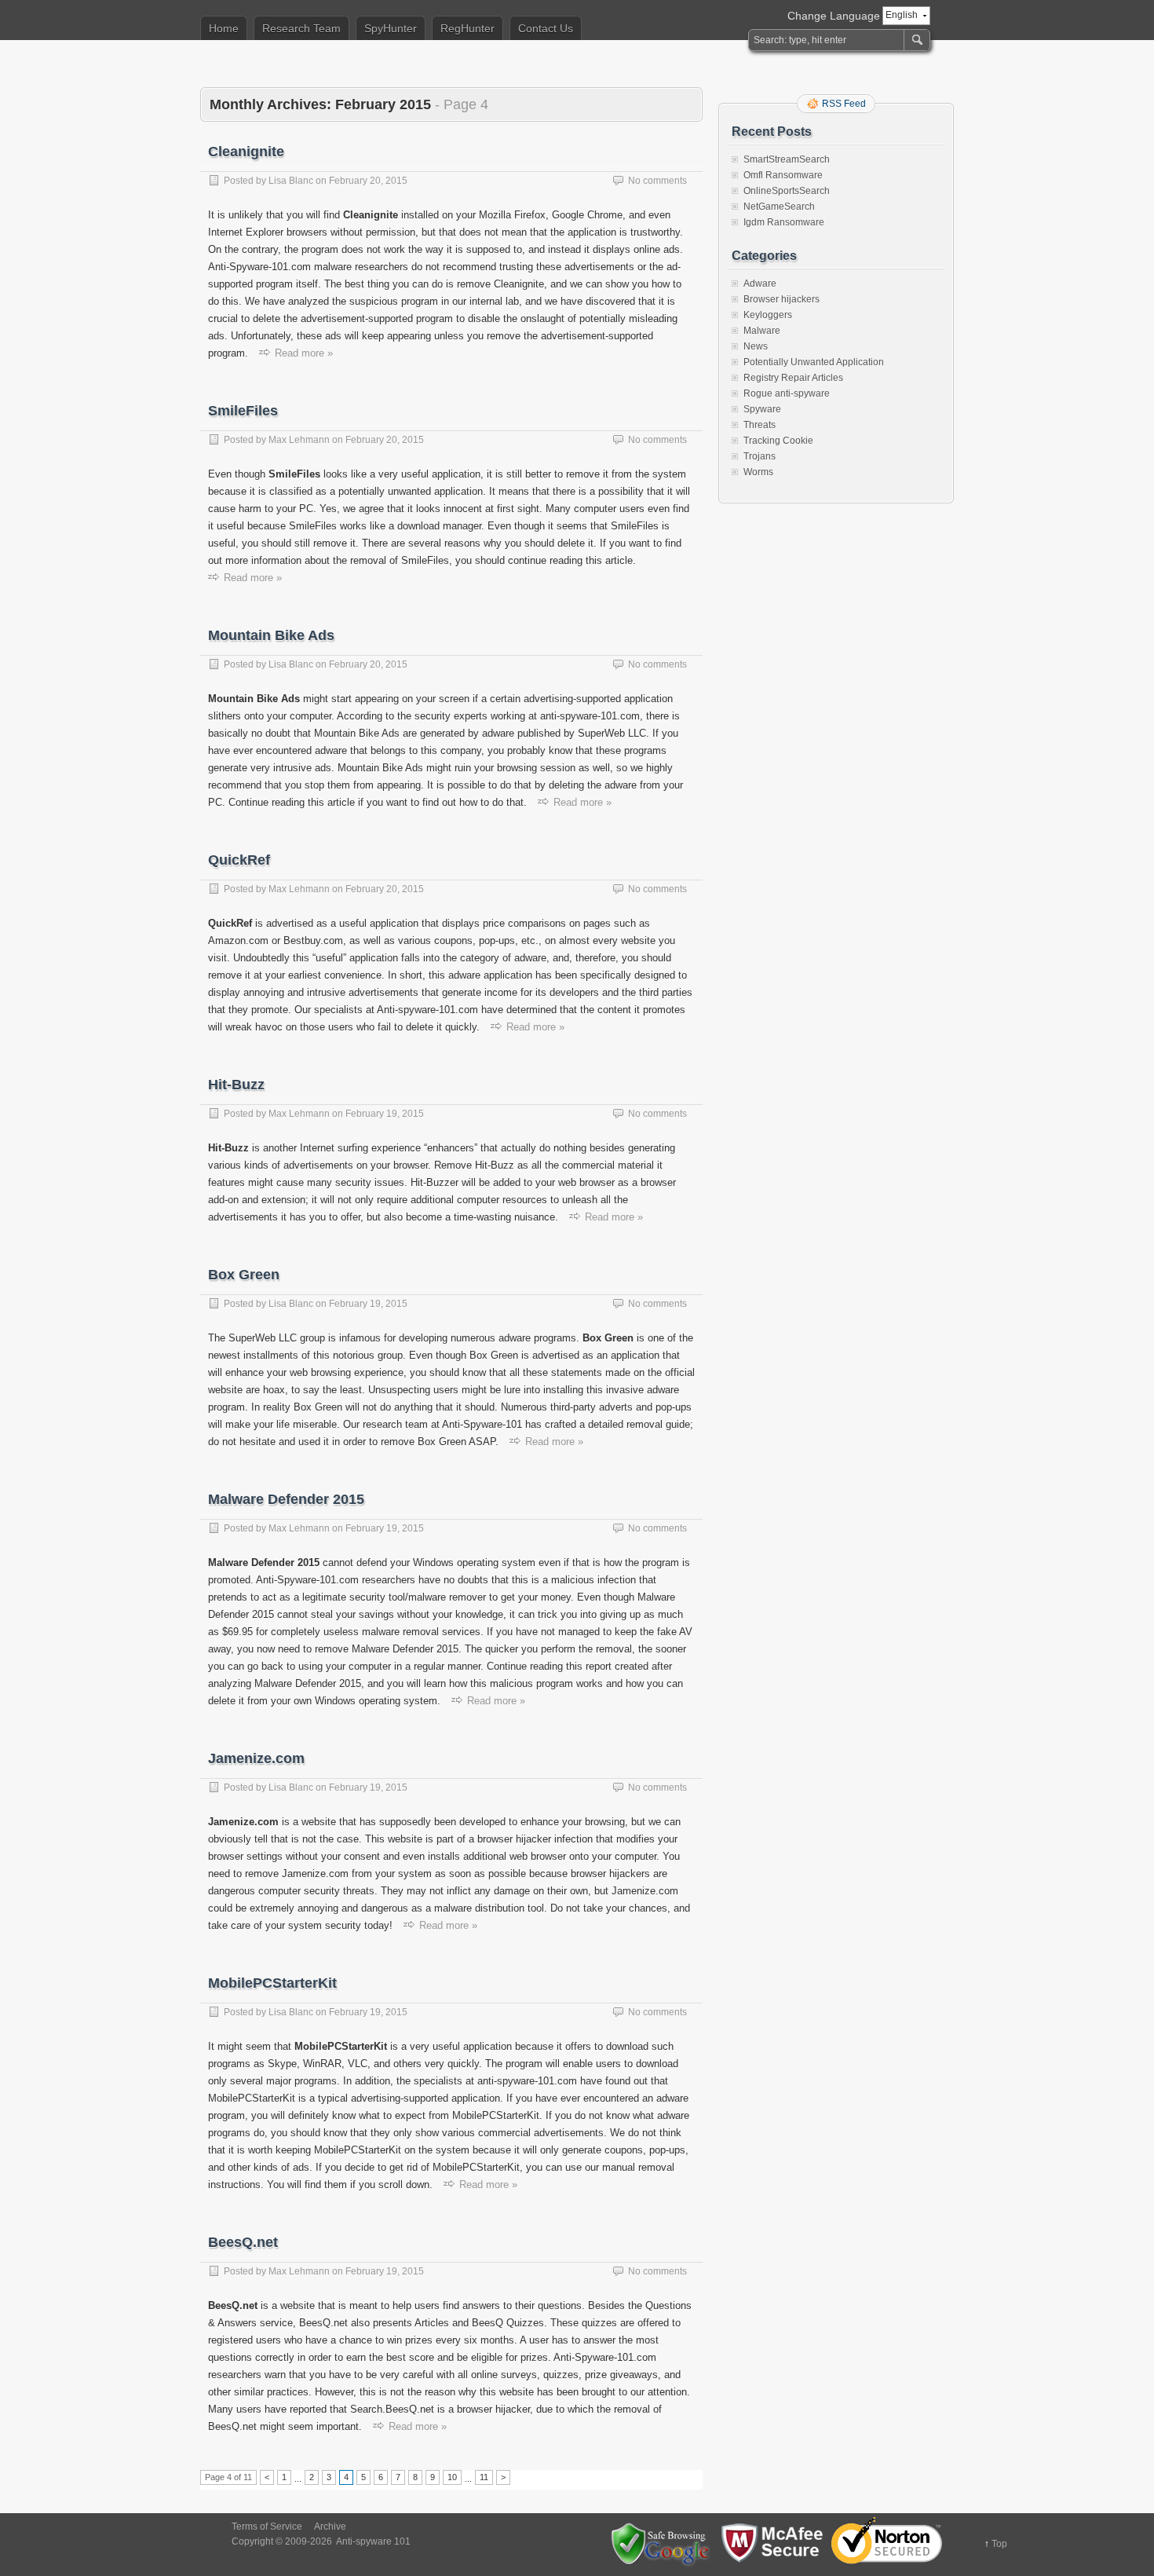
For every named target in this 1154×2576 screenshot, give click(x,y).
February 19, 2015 (385, 1114)
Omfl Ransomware (783, 175)
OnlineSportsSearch (787, 191)
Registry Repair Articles (793, 378)
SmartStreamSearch (787, 159)
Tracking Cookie (778, 441)
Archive (330, 2527)
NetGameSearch (779, 207)
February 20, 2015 (368, 181)
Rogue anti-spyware (787, 393)
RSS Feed (844, 104)
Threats (760, 425)
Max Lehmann (299, 440)
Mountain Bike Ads (271, 635)
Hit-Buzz (236, 1085)
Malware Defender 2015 (286, 1499)
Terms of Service (267, 2527)
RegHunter (467, 28)
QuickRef (239, 860)
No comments (657, 181)
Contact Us (546, 28)
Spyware (762, 409)
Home (224, 28)
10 (452, 2477)
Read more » (304, 353)
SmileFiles (243, 411)
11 (484, 2477)
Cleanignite (246, 152)
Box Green (244, 1275)
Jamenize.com (256, 1758)
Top (999, 2544)
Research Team (301, 28)
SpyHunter (391, 28)
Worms (758, 472)
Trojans (760, 456)
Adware (760, 284)
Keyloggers (768, 315)
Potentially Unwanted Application (814, 362)
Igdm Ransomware (784, 222)
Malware (762, 331)
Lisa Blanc (291, 181)
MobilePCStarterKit (272, 1983)
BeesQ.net (243, 2242)
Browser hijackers (782, 299)
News (756, 346)
